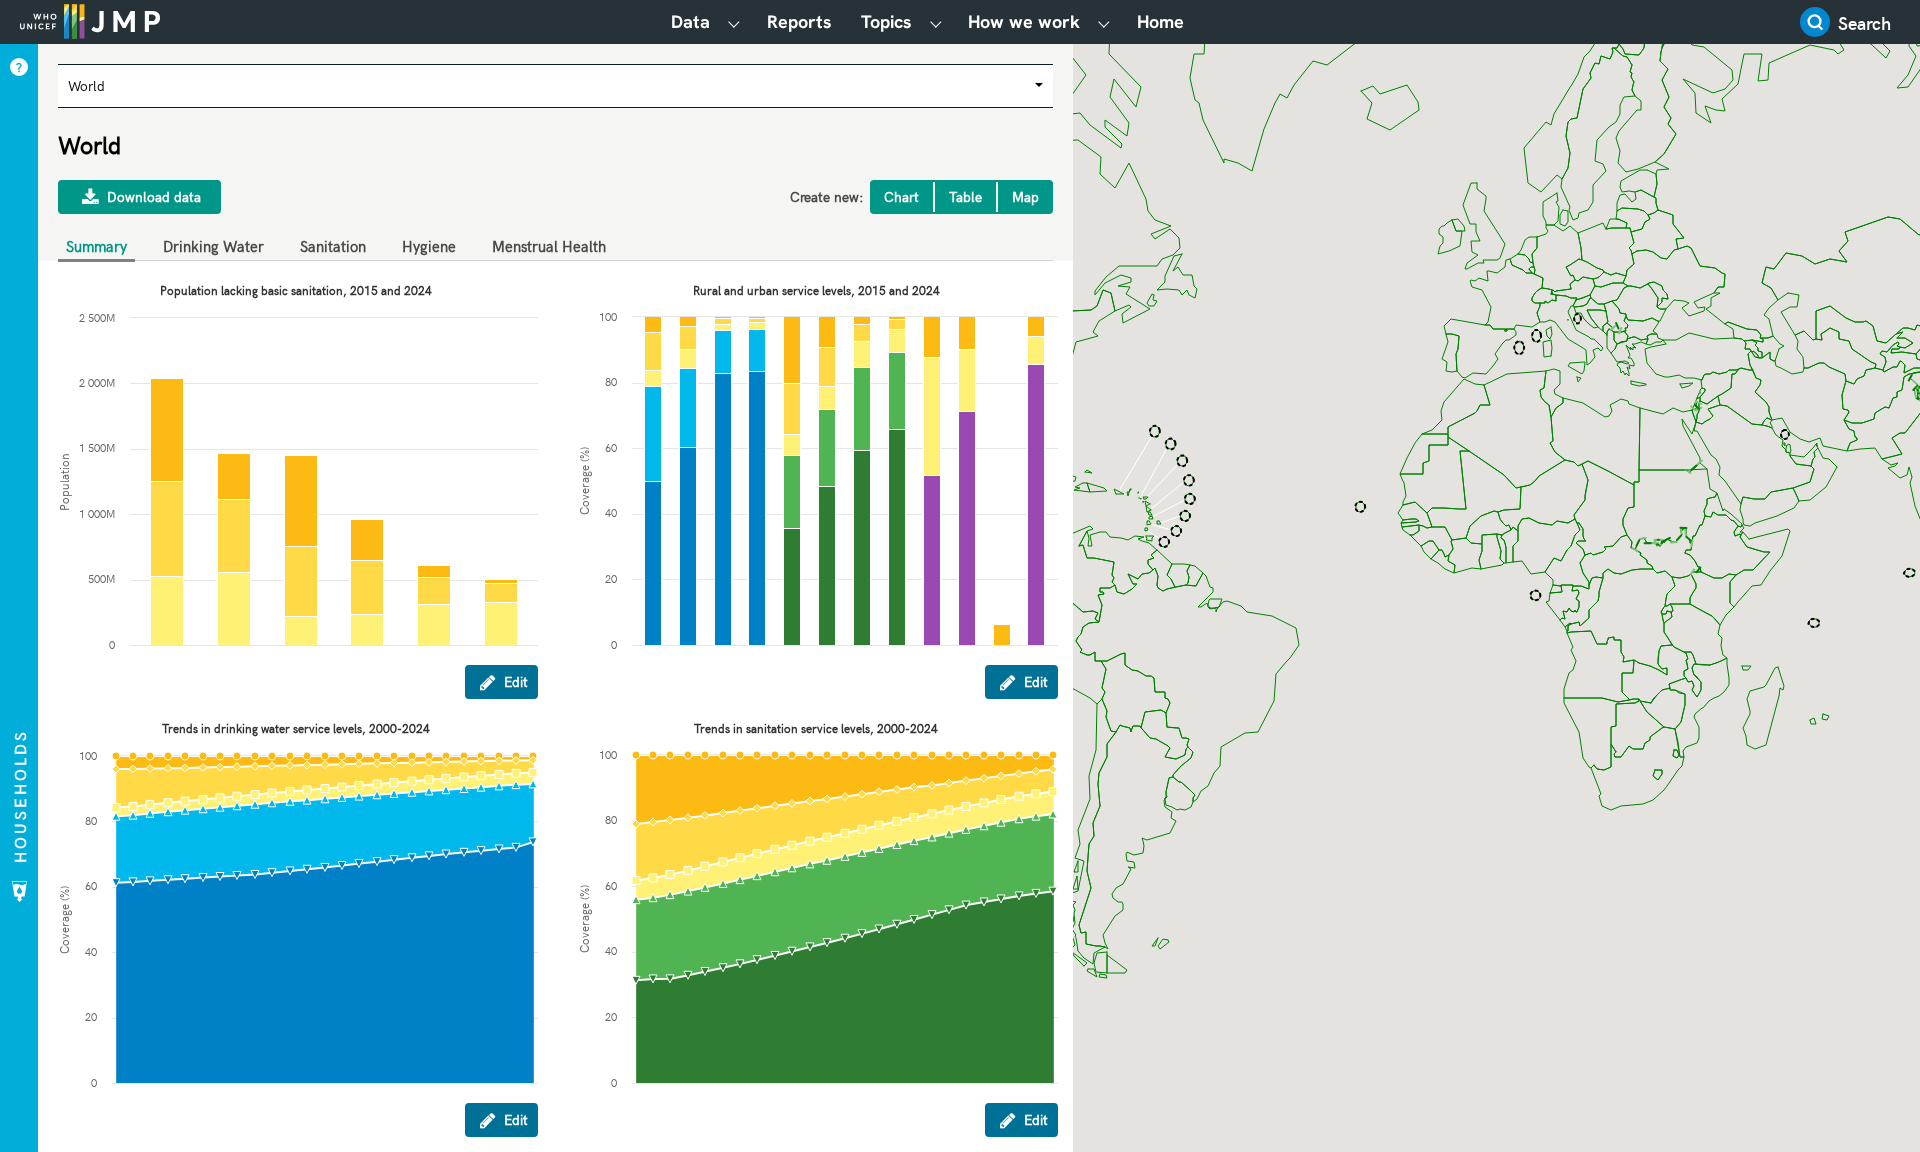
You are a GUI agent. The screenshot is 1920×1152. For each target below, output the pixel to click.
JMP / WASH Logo (90, 20)
